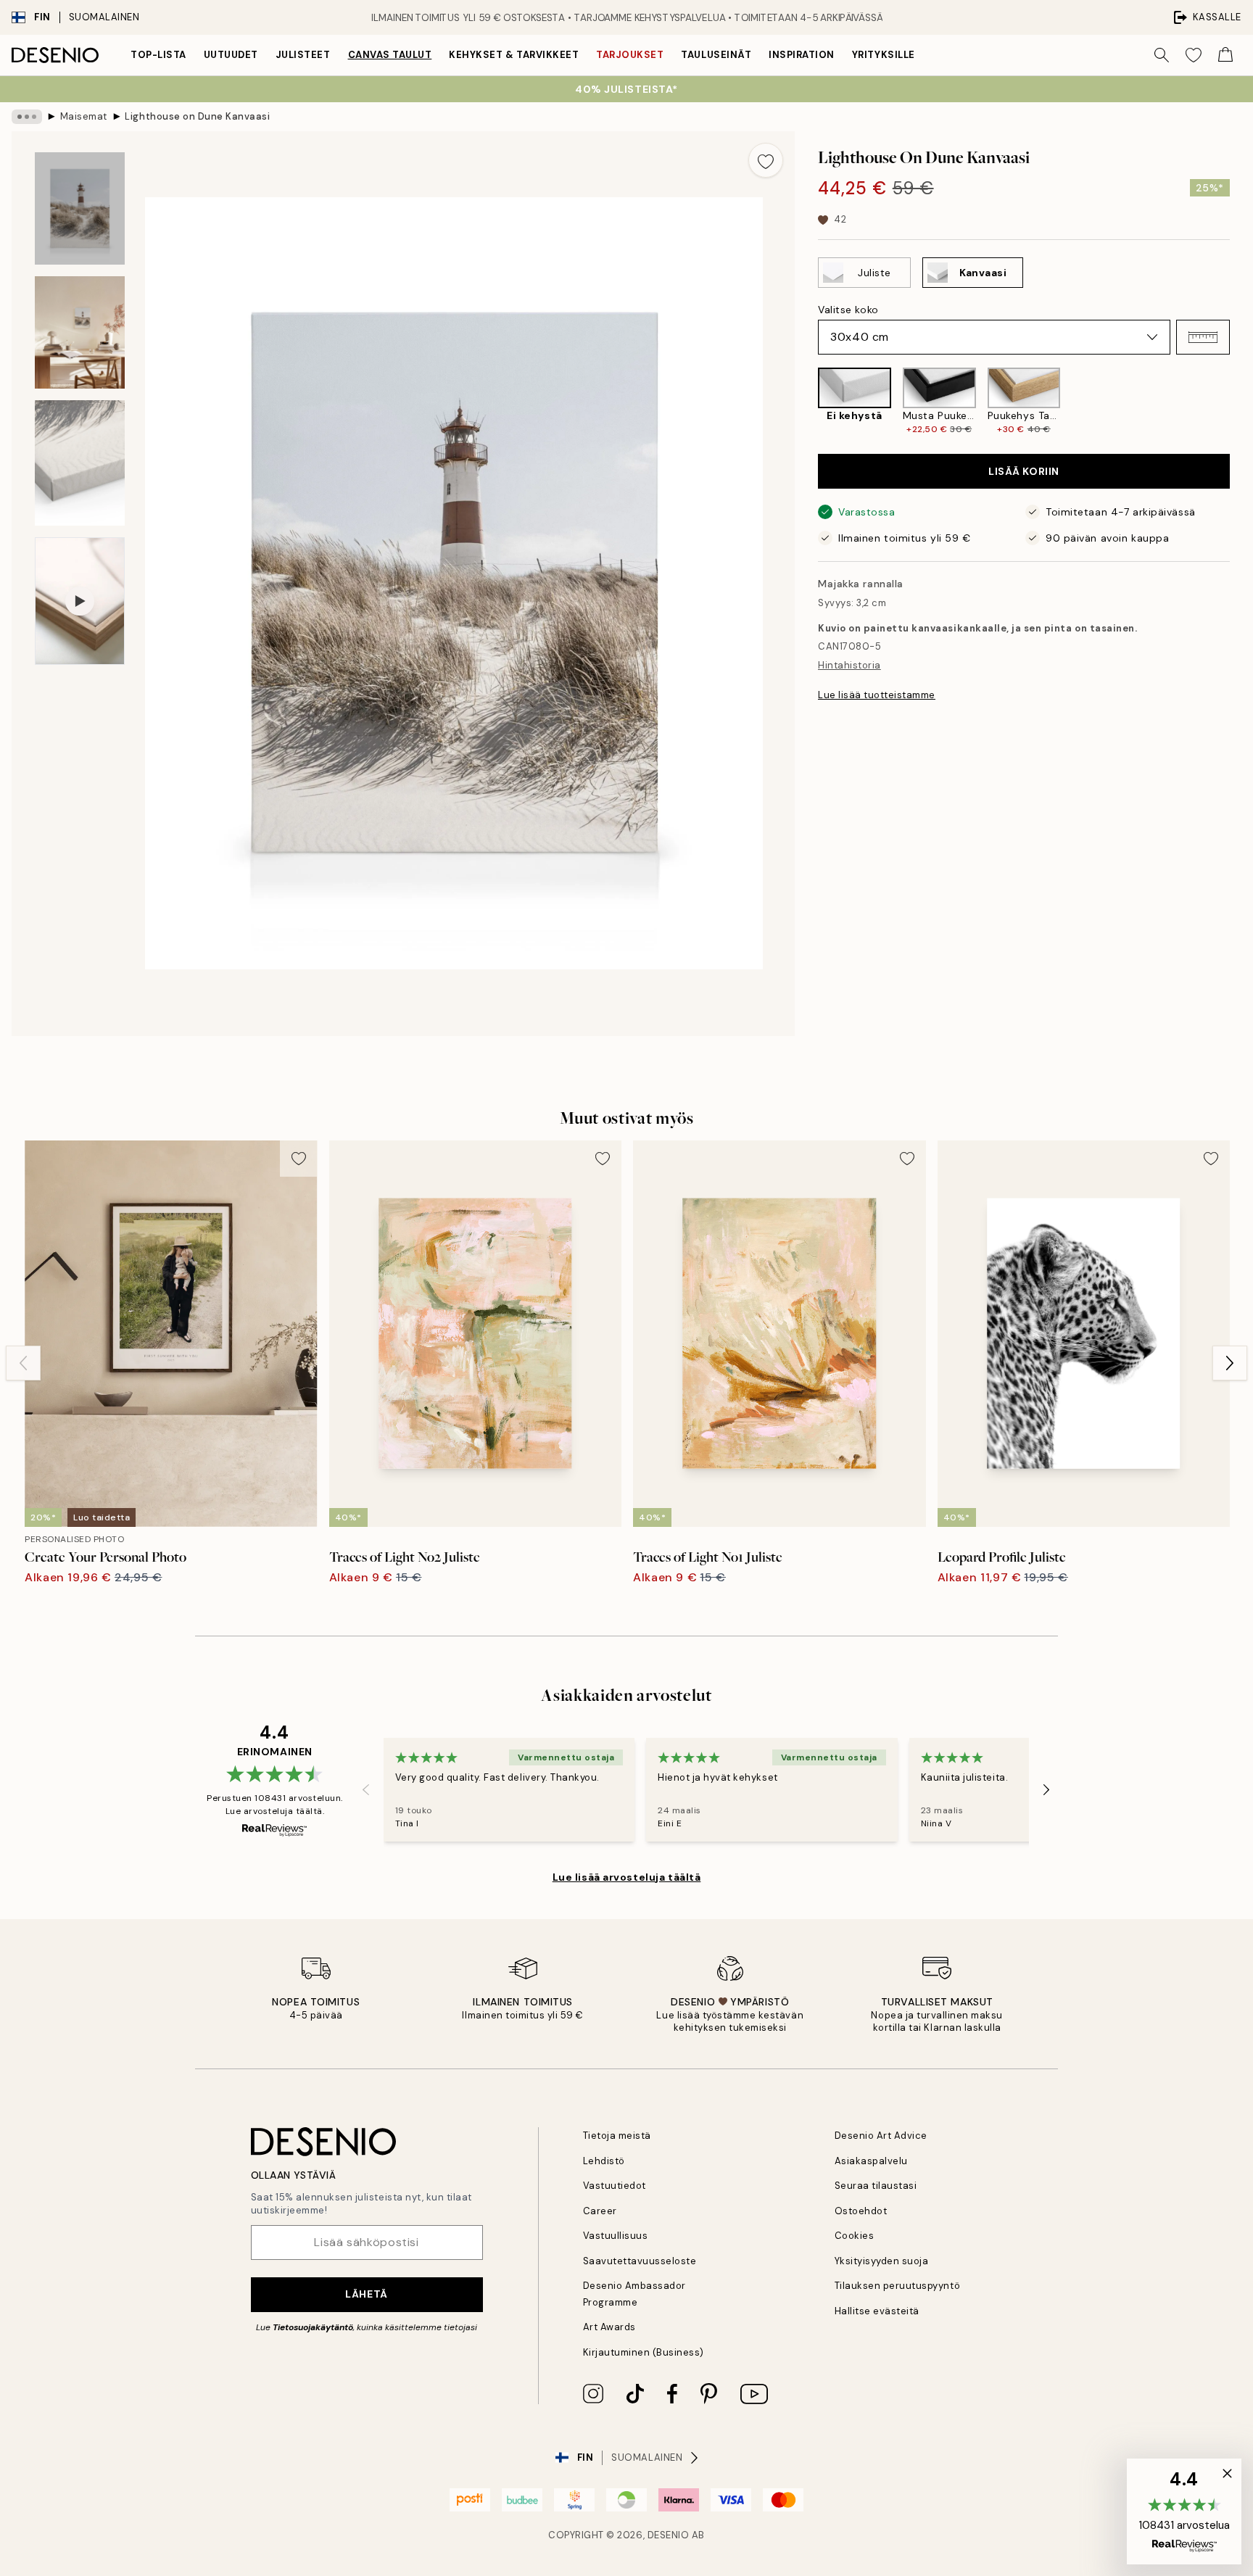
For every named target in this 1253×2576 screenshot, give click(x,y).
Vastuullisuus (616, 2236)
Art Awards (609, 2327)
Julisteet (303, 55)
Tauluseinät (716, 55)
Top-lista (158, 55)
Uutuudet (231, 55)
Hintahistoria (849, 665)
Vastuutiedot (615, 2186)
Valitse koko (848, 310)
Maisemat (84, 116)
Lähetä (366, 2294)
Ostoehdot (861, 2211)
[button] (1203, 337)
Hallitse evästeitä (877, 2311)
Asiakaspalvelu (871, 2161)
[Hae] (1162, 55)
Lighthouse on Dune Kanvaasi (197, 116)
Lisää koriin (1024, 471)
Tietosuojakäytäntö (313, 2327)
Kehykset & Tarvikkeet (514, 55)
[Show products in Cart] (1225, 55)
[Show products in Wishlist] (1194, 55)
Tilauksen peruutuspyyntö (897, 2286)
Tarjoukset (630, 55)
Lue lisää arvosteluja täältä (627, 1877)
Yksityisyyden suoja (882, 2261)
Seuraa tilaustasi (876, 2186)
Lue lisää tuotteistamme (877, 695)
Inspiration (802, 55)
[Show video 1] (80, 601)
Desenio (669, 2535)
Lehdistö (604, 2161)
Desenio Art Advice (881, 2136)
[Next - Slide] (1241, 402)
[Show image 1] (80, 208)
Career (600, 2211)
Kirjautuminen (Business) (644, 2352)
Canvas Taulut (390, 55)
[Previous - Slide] (806, 402)
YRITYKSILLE (884, 55)
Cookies (855, 2236)
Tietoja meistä (617, 2136)
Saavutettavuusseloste (640, 2261)
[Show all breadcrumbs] (27, 117)
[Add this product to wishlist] (766, 160)
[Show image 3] (80, 463)
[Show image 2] (80, 332)
